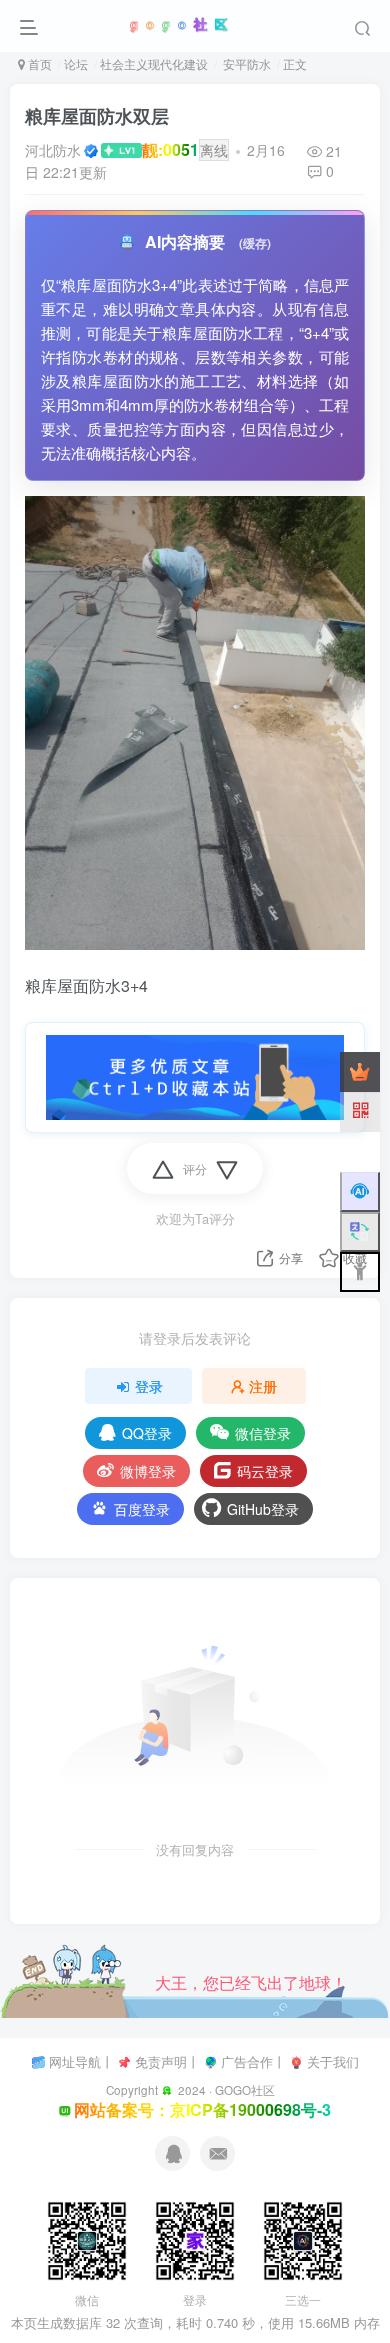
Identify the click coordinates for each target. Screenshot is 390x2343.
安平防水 (245, 63)
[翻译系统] (360, 1232)
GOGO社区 (245, 2090)
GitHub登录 (263, 1509)
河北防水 (53, 150)
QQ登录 (147, 1433)
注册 (263, 1386)
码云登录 (265, 1471)
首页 (38, 63)
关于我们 (333, 2061)
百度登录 (142, 1509)
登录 (149, 1386)
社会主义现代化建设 (154, 63)
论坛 (76, 63)
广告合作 (247, 2061)
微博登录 (148, 1471)
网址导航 (75, 2061)
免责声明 (161, 2061)
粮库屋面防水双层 (97, 116)
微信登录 (263, 1433)
